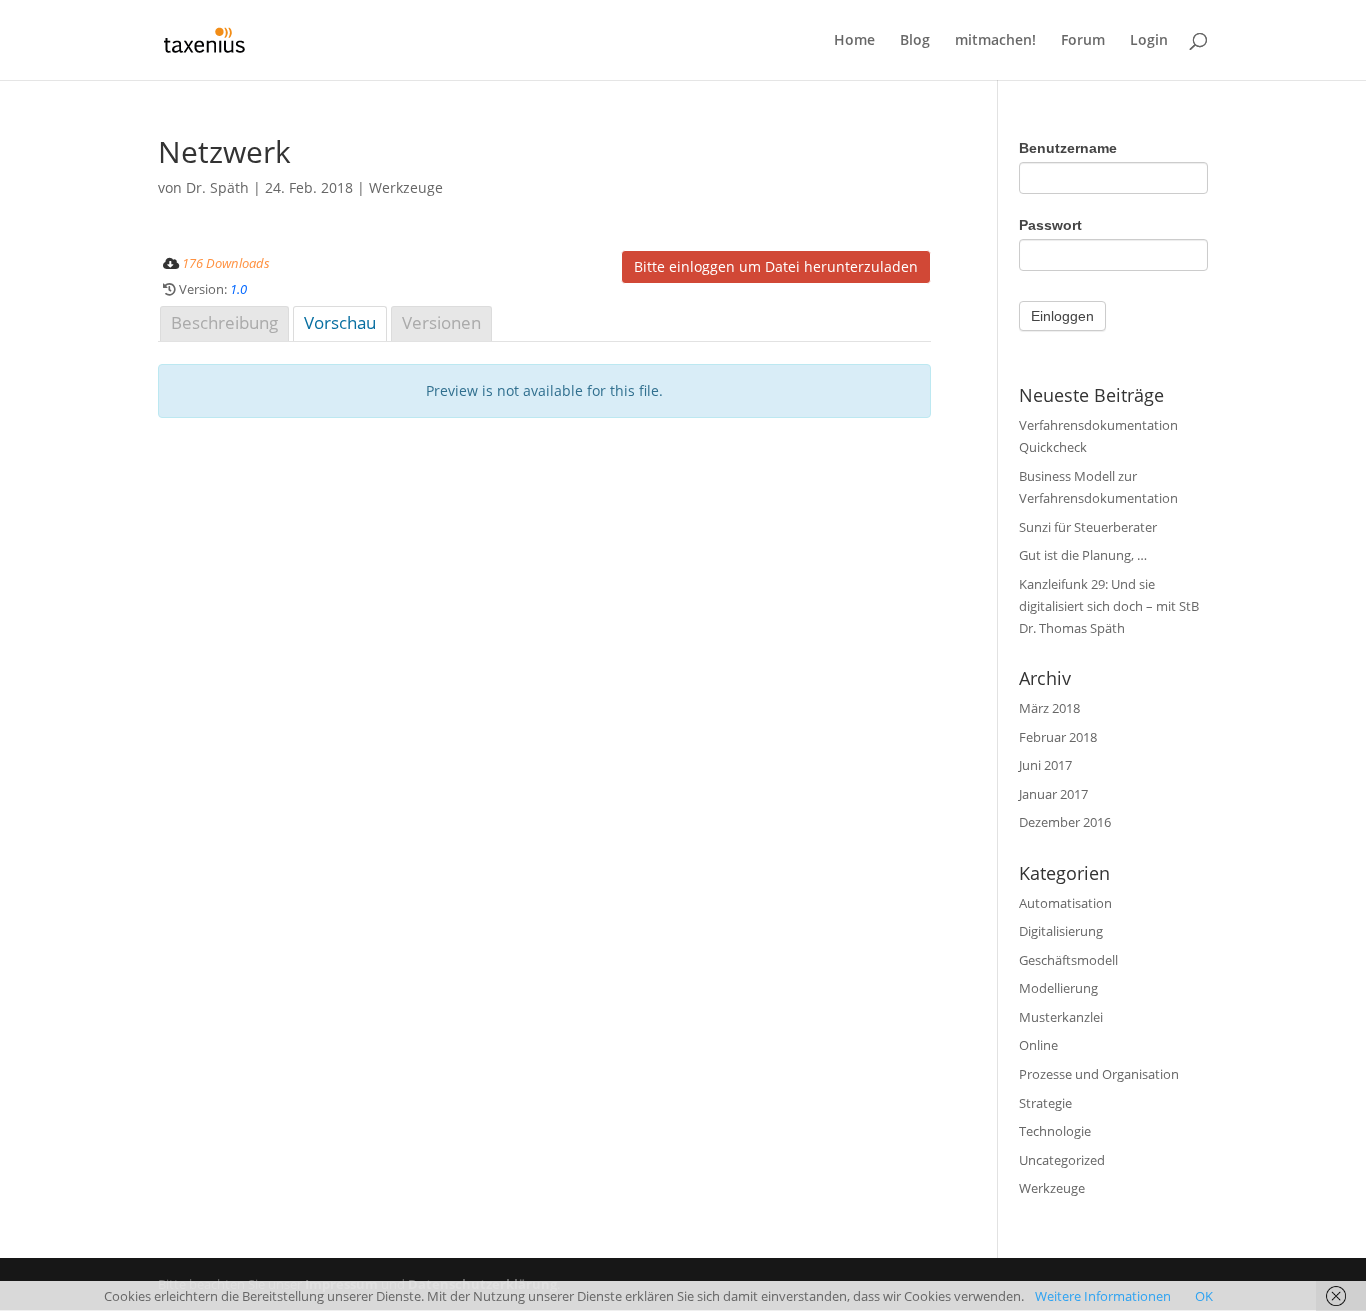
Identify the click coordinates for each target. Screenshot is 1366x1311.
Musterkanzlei (1061, 1017)
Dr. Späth (217, 187)
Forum (1083, 41)
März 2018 (1049, 708)
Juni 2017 (1045, 765)
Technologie (1055, 1131)
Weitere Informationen (1103, 1296)
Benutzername (1068, 148)
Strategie (1045, 1103)
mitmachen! (995, 41)
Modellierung (1058, 988)
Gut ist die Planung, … (1083, 555)
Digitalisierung (1061, 931)
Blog (915, 41)
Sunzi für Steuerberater (1088, 527)
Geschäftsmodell (1068, 960)
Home (854, 41)
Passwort (1050, 225)
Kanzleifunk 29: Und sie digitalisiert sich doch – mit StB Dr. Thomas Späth (1109, 606)
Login (1149, 41)
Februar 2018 (1058, 737)
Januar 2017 (1053, 794)
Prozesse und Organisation (1099, 1074)
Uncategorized (1062, 1160)
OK (1204, 1296)
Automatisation (1065, 903)
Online (1038, 1045)
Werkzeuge (406, 187)
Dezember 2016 (1065, 822)
